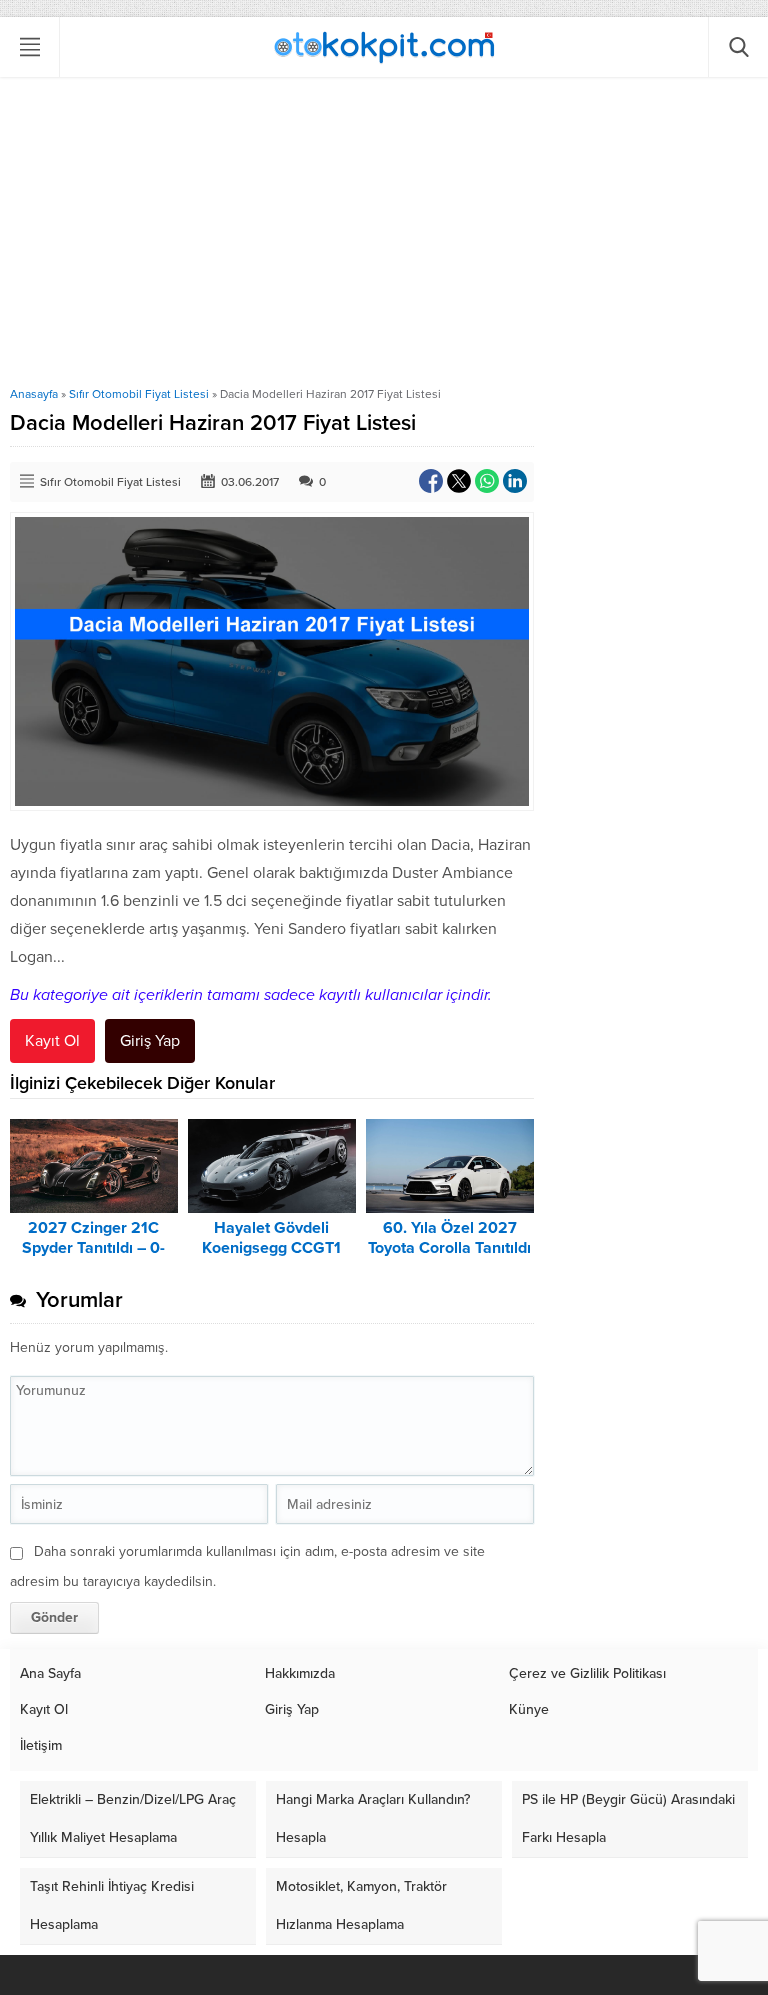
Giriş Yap (150, 1041)
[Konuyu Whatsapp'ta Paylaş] (487, 481)
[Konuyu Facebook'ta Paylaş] (431, 481)
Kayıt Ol (52, 1041)
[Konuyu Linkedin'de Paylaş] (515, 481)
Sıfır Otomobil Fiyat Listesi (139, 394)
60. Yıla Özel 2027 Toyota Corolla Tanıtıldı (449, 1238)
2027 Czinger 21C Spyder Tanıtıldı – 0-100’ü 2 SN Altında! (93, 1248)
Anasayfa (34, 394)
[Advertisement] (384, 237)
